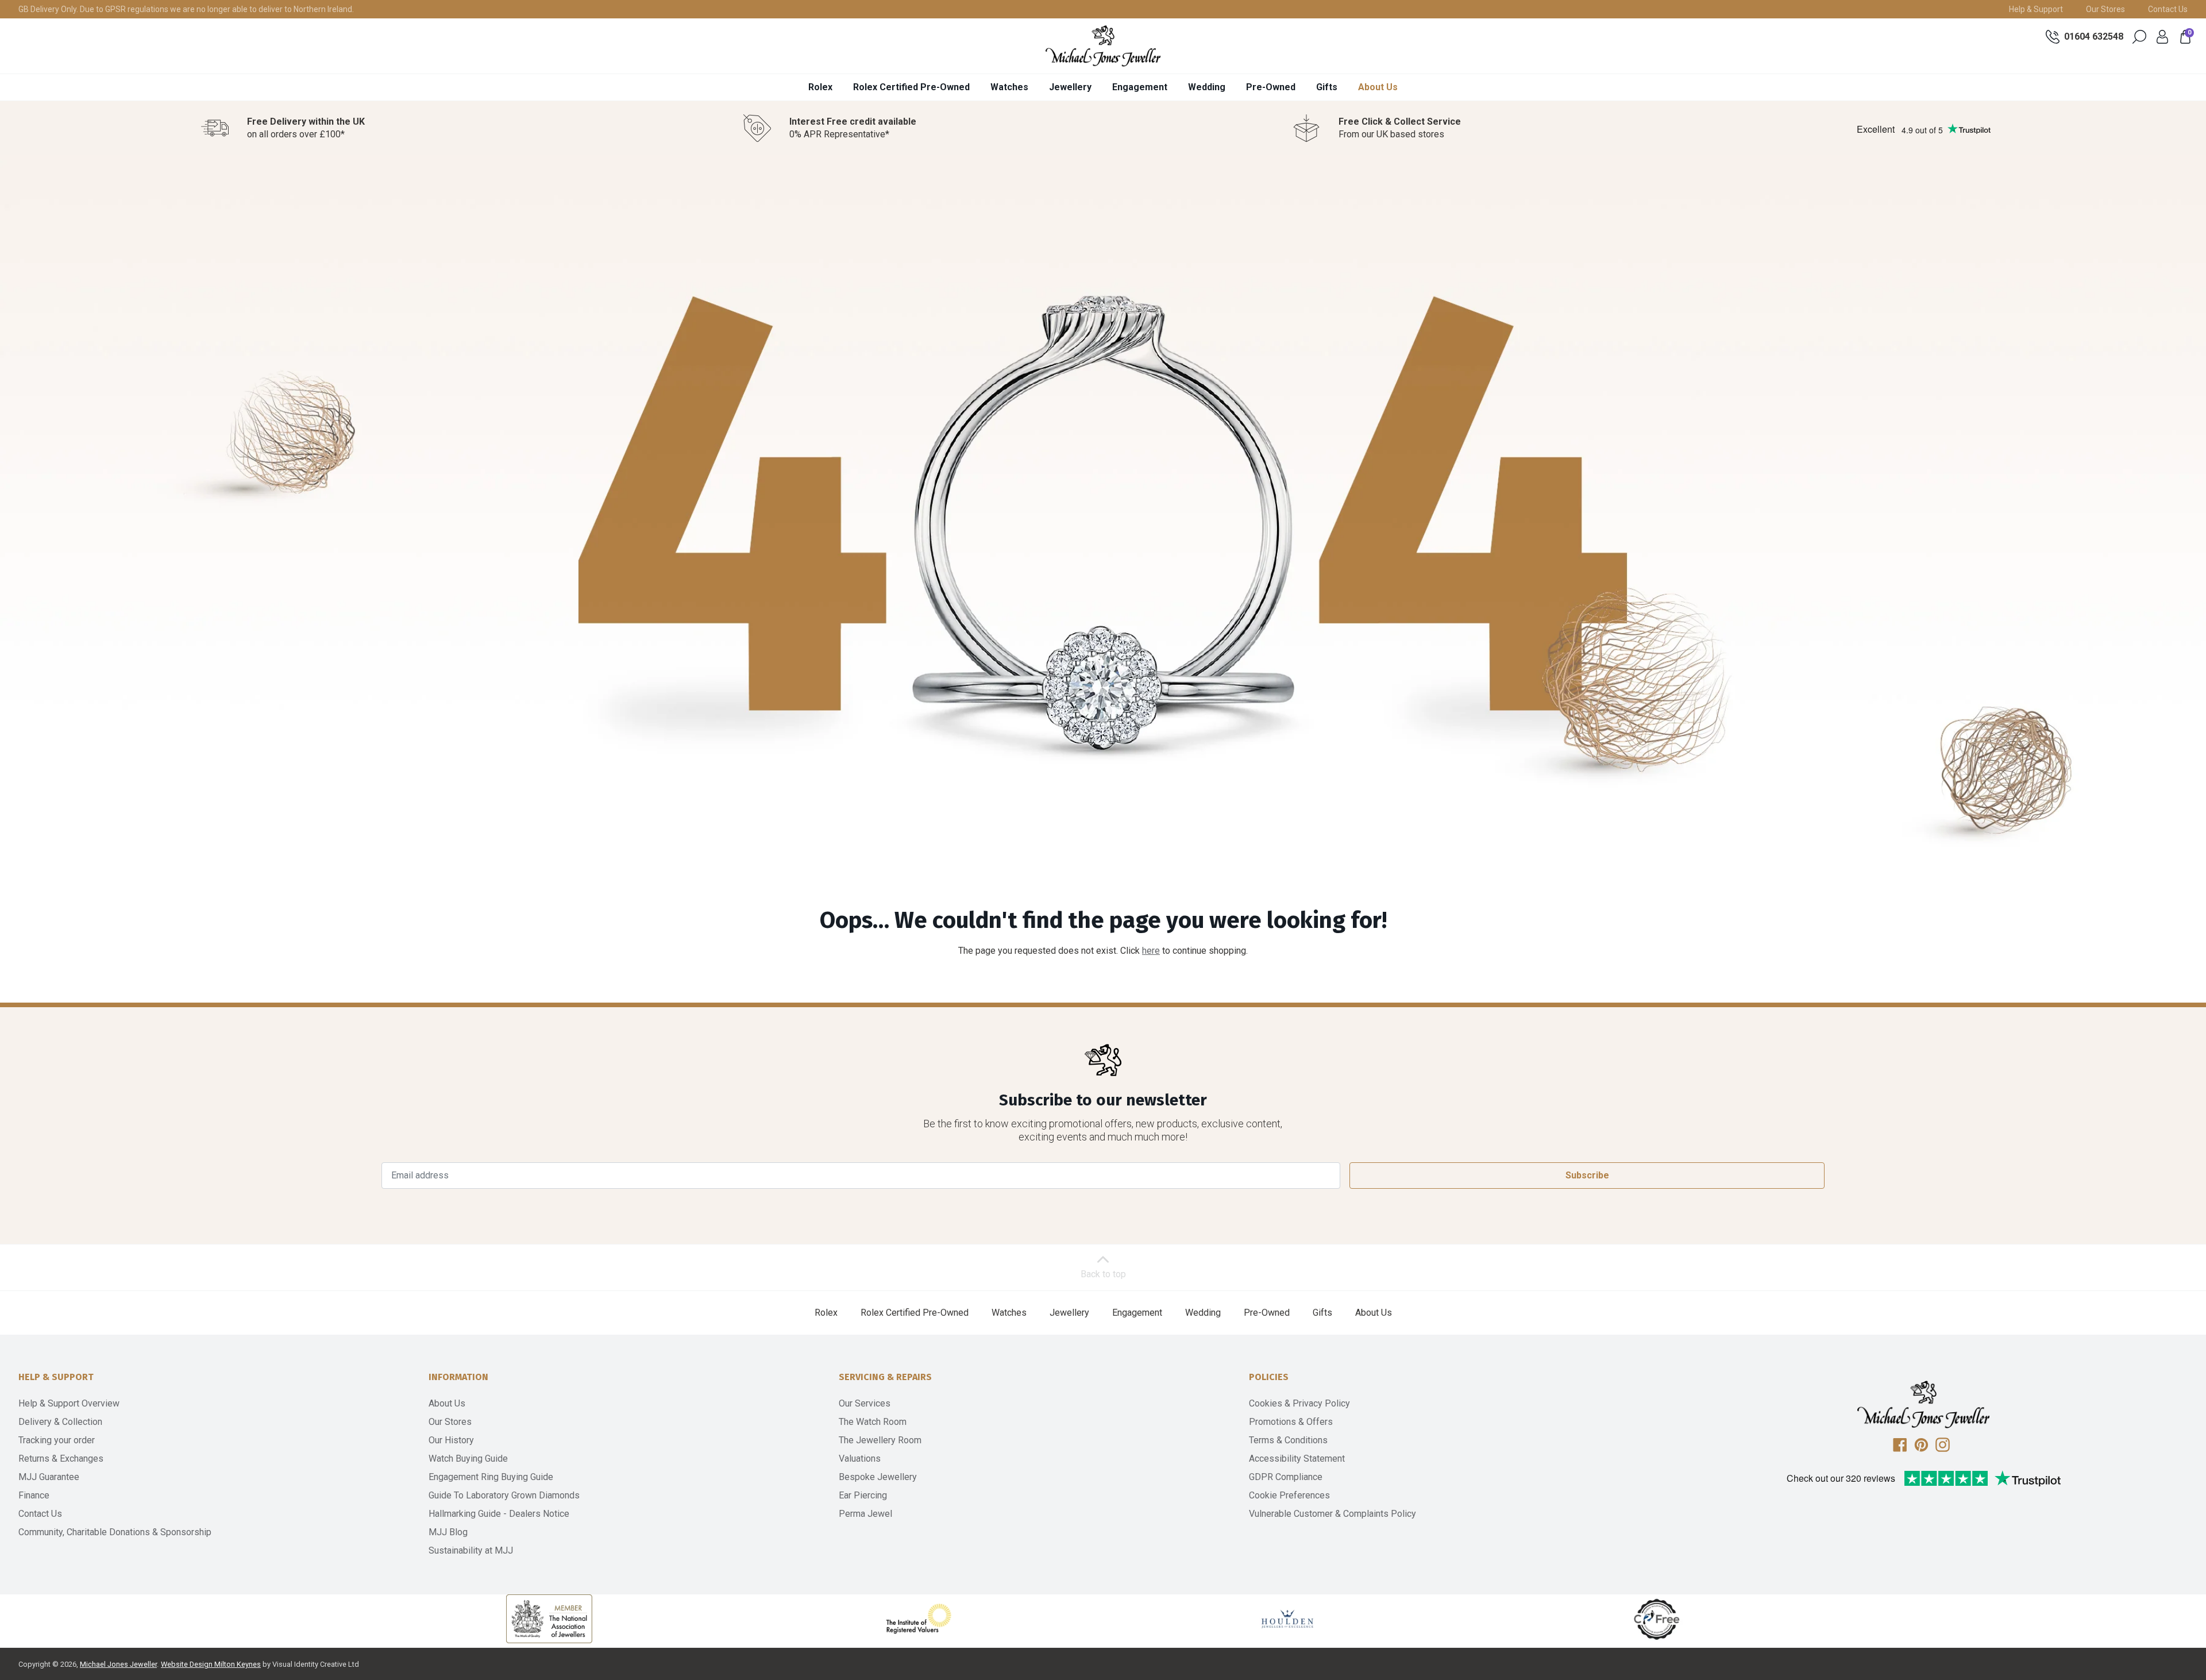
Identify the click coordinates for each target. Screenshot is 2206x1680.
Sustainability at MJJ (471, 1550)
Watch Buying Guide (468, 1459)
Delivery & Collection (60, 1422)
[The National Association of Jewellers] (549, 1619)
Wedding (1207, 87)
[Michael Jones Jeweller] (1103, 46)
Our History (451, 1440)
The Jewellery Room (880, 1440)
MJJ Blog (448, 1532)
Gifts (1327, 87)
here (1151, 951)
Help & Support (2036, 9)
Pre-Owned (1271, 87)
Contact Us (2168, 9)
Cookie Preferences (1289, 1495)
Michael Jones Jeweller (118, 1664)
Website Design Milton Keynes (211, 1664)
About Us (1378, 87)
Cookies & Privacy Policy (1299, 1403)
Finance (34, 1495)
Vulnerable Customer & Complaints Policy (1333, 1514)
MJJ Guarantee (49, 1477)
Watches (1009, 87)
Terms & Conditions (1288, 1440)
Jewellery (1070, 87)
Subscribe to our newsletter (1103, 1100)
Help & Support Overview (69, 1403)
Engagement (1140, 87)
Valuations (860, 1459)
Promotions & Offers (1291, 1422)
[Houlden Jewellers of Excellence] (1287, 1619)
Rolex (820, 87)
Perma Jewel (865, 1514)
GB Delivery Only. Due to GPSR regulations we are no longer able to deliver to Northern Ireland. (186, 9)
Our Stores (2105, 9)
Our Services (865, 1403)
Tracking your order (57, 1440)
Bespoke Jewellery (878, 1477)
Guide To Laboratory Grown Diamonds (504, 1495)
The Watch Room (873, 1422)
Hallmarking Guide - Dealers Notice (499, 1514)
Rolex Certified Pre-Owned (911, 87)
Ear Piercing (863, 1495)
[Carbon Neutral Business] (1657, 1619)
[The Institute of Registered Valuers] (919, 1619)
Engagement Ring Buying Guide (491, 1477)
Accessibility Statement (1297, 1459)
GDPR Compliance (1286, 1477)
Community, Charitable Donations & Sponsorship (115, 1532)
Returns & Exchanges (61, 1459)
